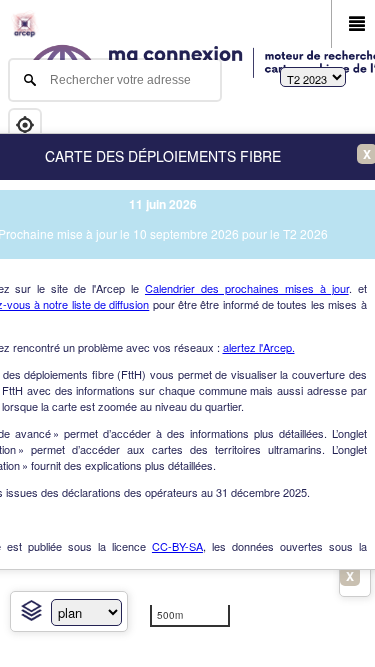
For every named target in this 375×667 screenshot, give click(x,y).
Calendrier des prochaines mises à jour (247, 288)
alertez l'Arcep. (259, 347)
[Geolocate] (25, 125)
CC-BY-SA (177, 546)
